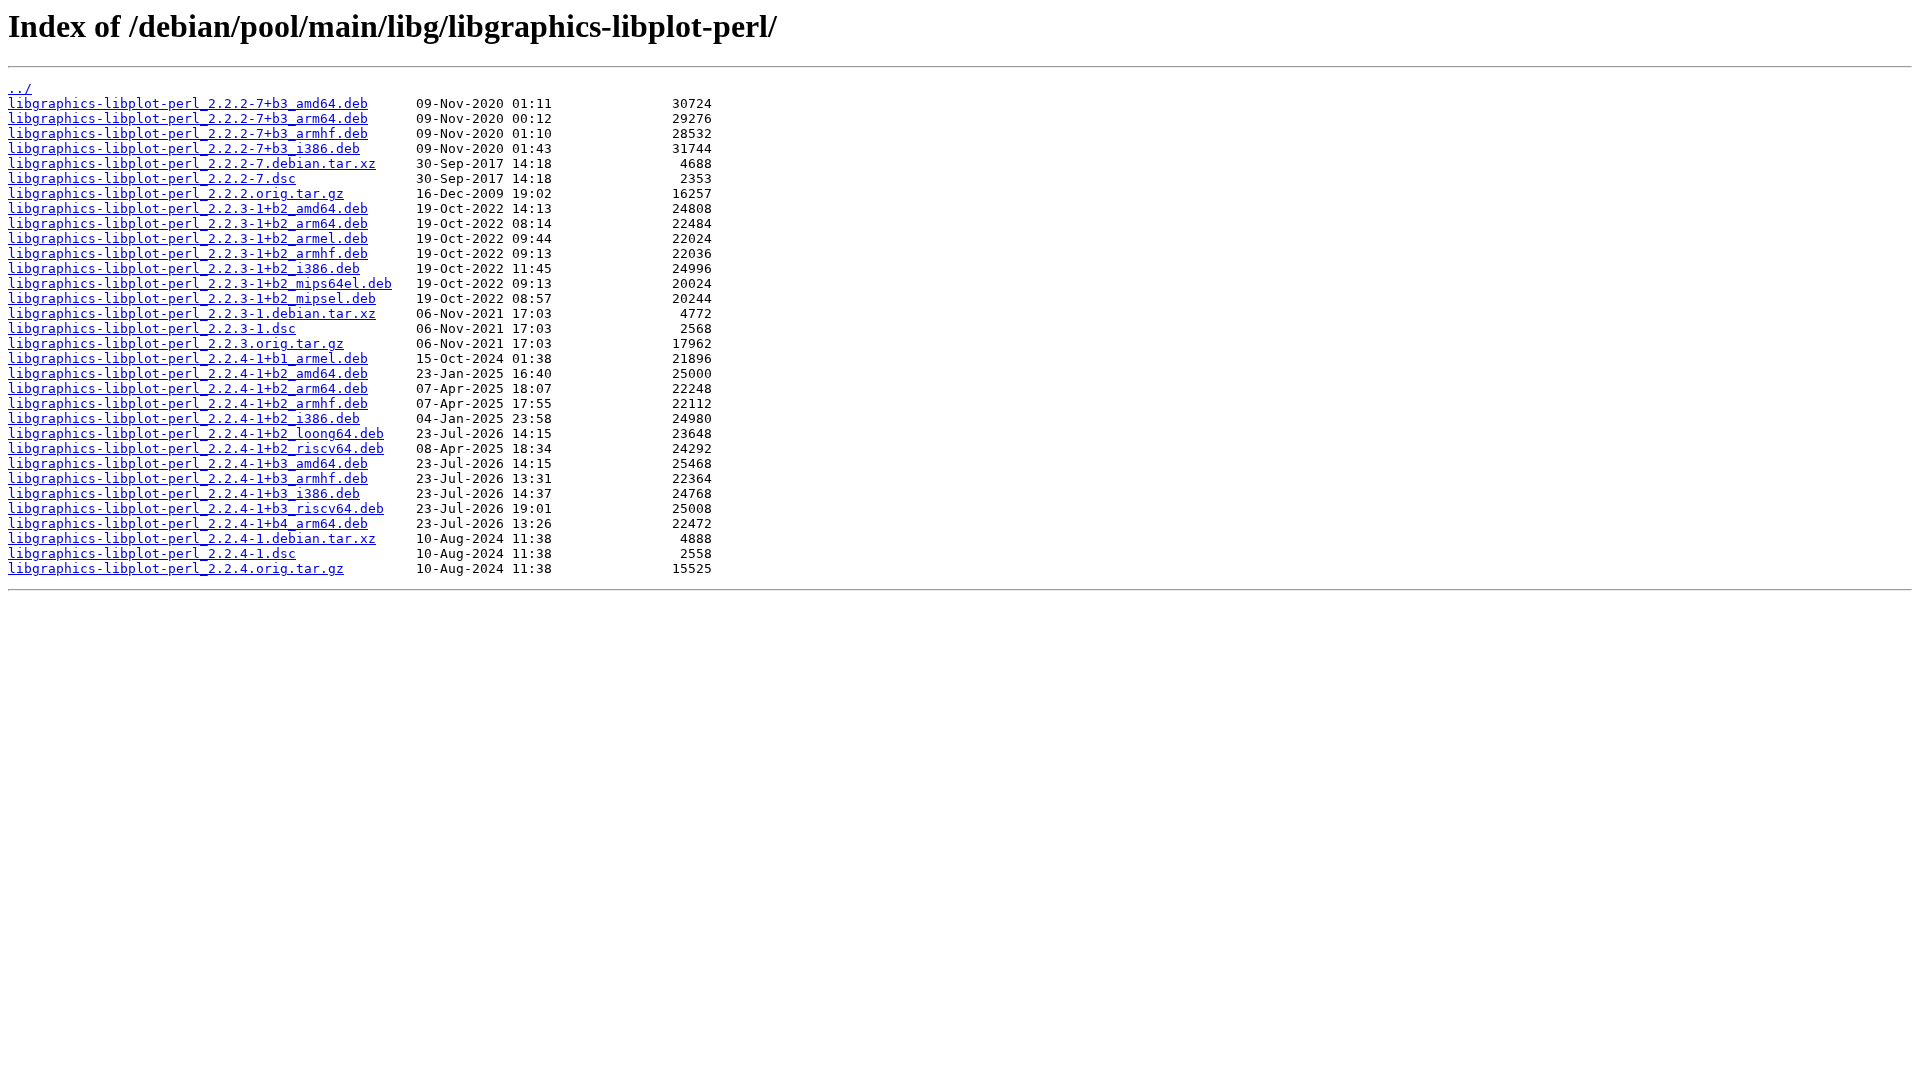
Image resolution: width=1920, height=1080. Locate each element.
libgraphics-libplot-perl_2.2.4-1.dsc (152, 553)
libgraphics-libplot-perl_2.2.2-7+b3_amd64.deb (188, 103)
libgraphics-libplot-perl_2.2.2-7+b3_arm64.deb (188, 118)
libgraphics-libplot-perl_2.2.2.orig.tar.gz (176, 193)
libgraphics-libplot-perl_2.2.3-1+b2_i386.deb (184, 268)
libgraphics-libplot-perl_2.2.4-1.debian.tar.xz (192, 538)
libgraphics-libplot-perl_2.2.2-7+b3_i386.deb (184, 148)
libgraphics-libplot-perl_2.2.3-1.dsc (152, 328)
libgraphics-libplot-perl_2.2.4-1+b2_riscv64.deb (196, 448)
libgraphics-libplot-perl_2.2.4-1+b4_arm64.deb (188, 523)
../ (20, 88)
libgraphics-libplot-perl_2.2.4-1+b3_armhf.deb (188, 478)
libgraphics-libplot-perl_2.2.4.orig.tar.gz (176, 568)
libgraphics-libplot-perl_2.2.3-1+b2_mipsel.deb (192, 298)
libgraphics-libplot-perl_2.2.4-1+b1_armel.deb (188, 358)
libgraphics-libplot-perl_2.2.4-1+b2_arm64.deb (188, 388)
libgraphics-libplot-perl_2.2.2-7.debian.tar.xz (192, 163)
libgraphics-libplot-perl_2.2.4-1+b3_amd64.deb (188, 463)
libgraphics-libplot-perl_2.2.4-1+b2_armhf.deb (188, 403)
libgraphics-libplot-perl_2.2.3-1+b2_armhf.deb (188, 253)
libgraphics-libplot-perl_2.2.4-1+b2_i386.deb (184, 418)
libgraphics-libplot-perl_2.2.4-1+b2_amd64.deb (188, 373)
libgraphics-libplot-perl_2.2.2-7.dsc (152, 178)
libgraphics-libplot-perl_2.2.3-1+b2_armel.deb (188, 238)
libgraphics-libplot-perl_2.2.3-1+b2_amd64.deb (188, 208)
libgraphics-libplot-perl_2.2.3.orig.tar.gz (176, 343)
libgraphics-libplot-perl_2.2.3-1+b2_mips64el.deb (200, 283)
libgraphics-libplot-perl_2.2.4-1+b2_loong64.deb (196, 433)
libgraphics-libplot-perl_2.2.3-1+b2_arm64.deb (188, 223)
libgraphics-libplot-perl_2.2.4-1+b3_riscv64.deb (196, 508)
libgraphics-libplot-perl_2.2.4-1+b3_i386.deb (184, 493)
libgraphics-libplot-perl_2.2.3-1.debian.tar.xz (192, 313)
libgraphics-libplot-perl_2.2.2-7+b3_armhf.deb (188, 133)
